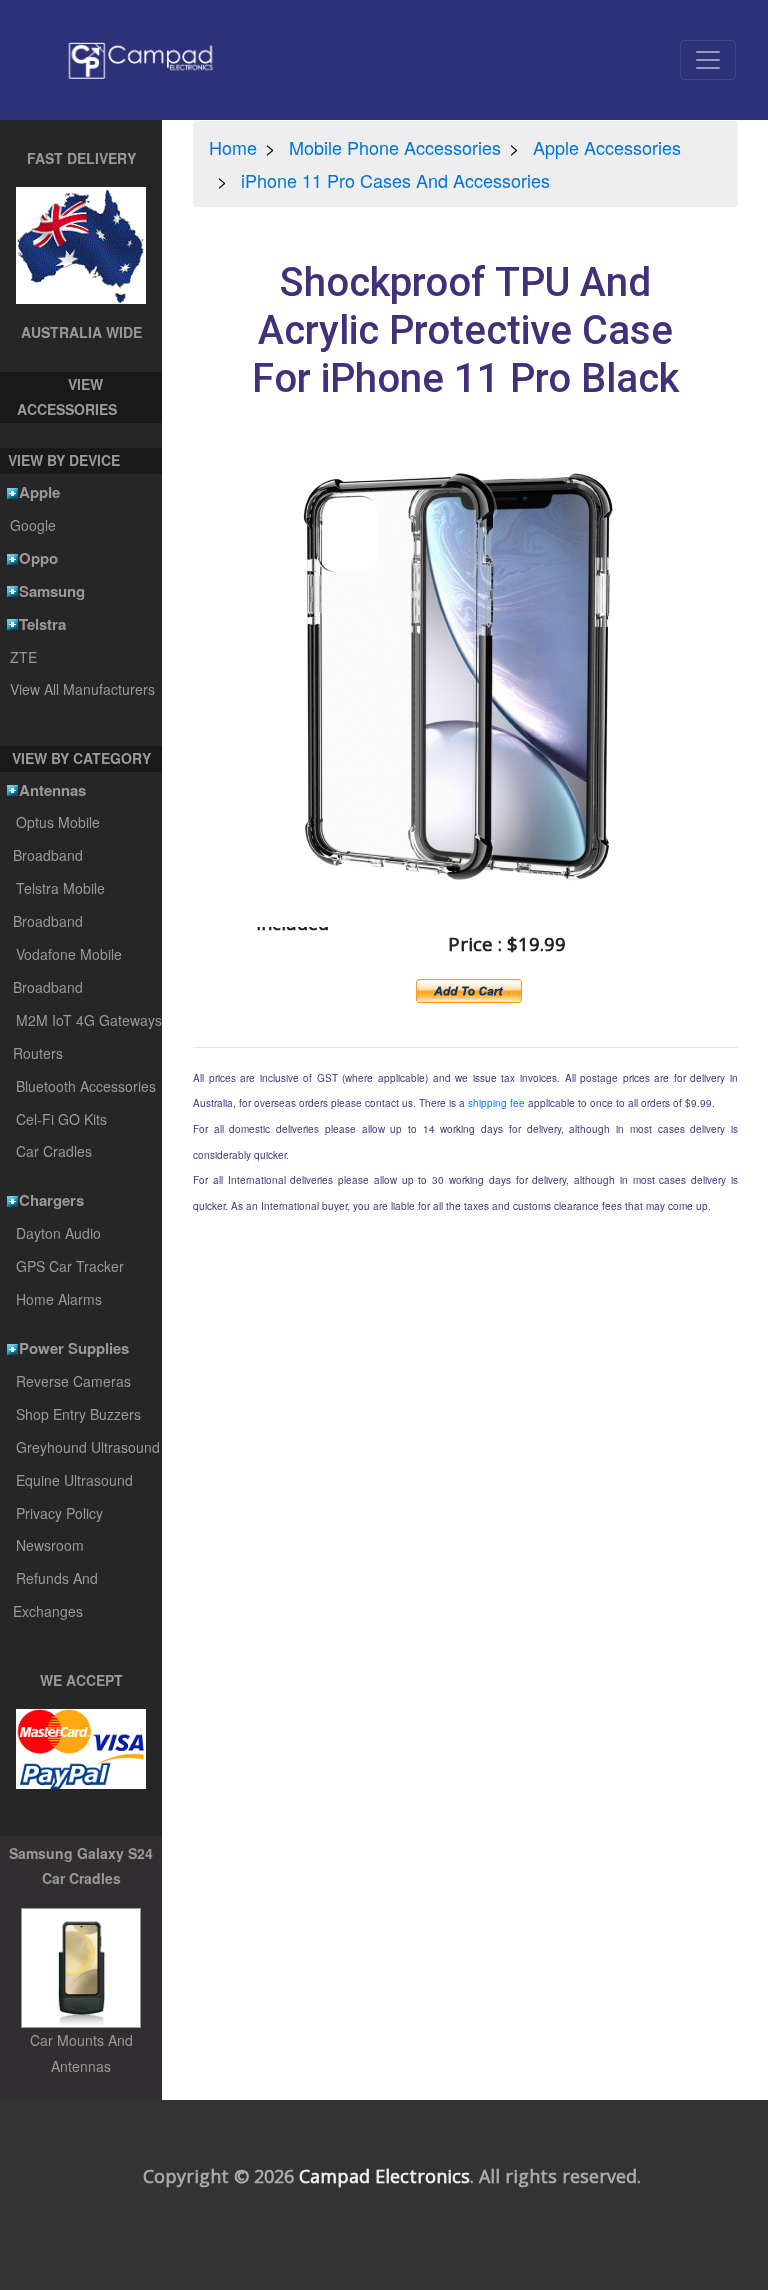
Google (32, 525)
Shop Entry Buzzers (78, 1414)
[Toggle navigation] (708, 60)
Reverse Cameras (73, 1381)
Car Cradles (54, 1151)
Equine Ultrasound (74, 1480)
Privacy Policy (59, 1513)
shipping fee (496, 1103)
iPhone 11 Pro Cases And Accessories (395, 180)
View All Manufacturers (82, 689)
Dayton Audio (58, 1233)
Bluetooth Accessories (86, 1086)
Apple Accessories (607, 147)
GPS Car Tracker (70, 1266)
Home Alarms (59, 1299)
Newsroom (50, 1545)
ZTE (23, 657)
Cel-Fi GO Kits (61, 1119)
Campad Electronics (384, 2176)
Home (233, 147)
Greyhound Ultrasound (88, 1447)
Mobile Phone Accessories (395, 147)
